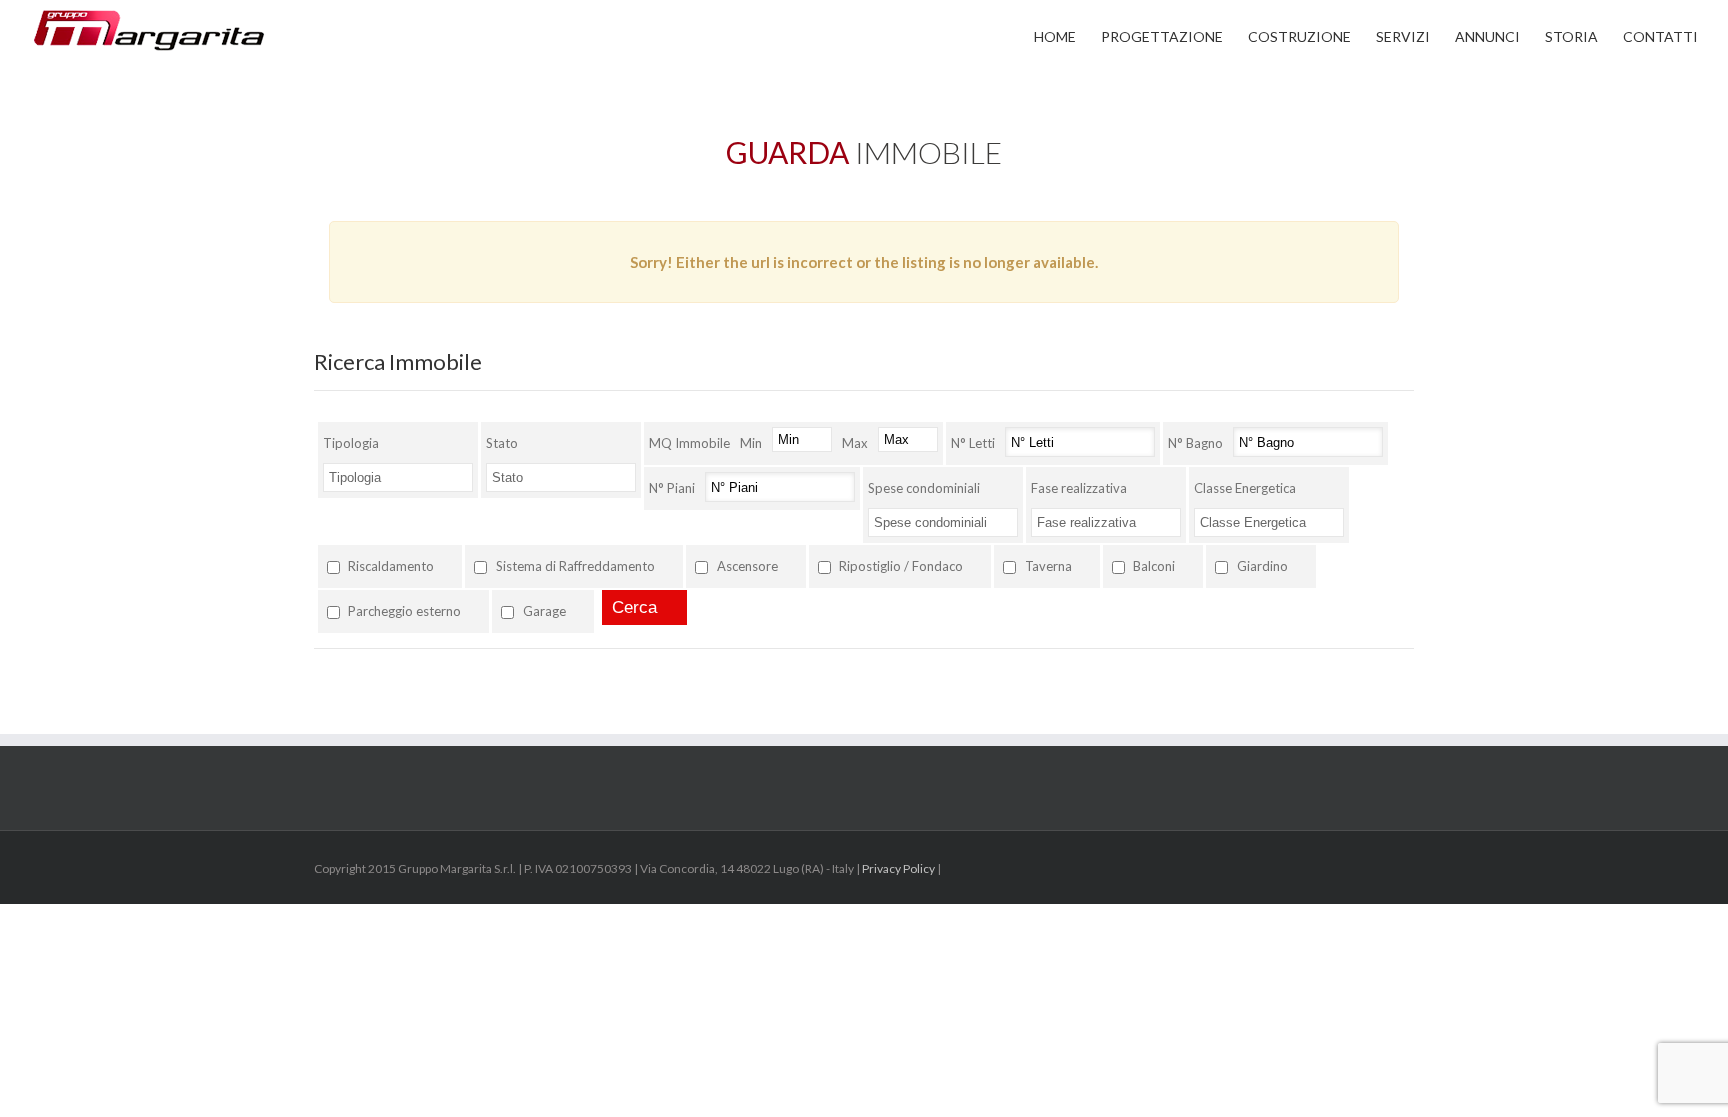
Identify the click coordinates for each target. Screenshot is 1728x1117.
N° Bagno (1195, 443)
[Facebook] (1408, 870)
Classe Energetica (1245, 488)
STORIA (1571, 36)
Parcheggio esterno (404, 611)
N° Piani (672, 488)
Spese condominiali (924, 488)
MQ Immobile (689, 443)
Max (855, 443)
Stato (502, 443)
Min (751, 443)
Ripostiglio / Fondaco (901, 566)
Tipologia (351, 443)
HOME (1055, 36)
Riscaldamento (391, 566)
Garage (544, 611)
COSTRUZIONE (1299, 36)
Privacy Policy (898, 868)
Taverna (1048, 566)
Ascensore (747, 566)
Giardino (1262, 566)
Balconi (1154, 566)
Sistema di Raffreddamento (575, 566)
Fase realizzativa (1079, 488)
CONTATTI (1660, 36)
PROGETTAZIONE (1162, 36)
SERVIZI (1403, 36)
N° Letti (973, 443)
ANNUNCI (1487, 36)
